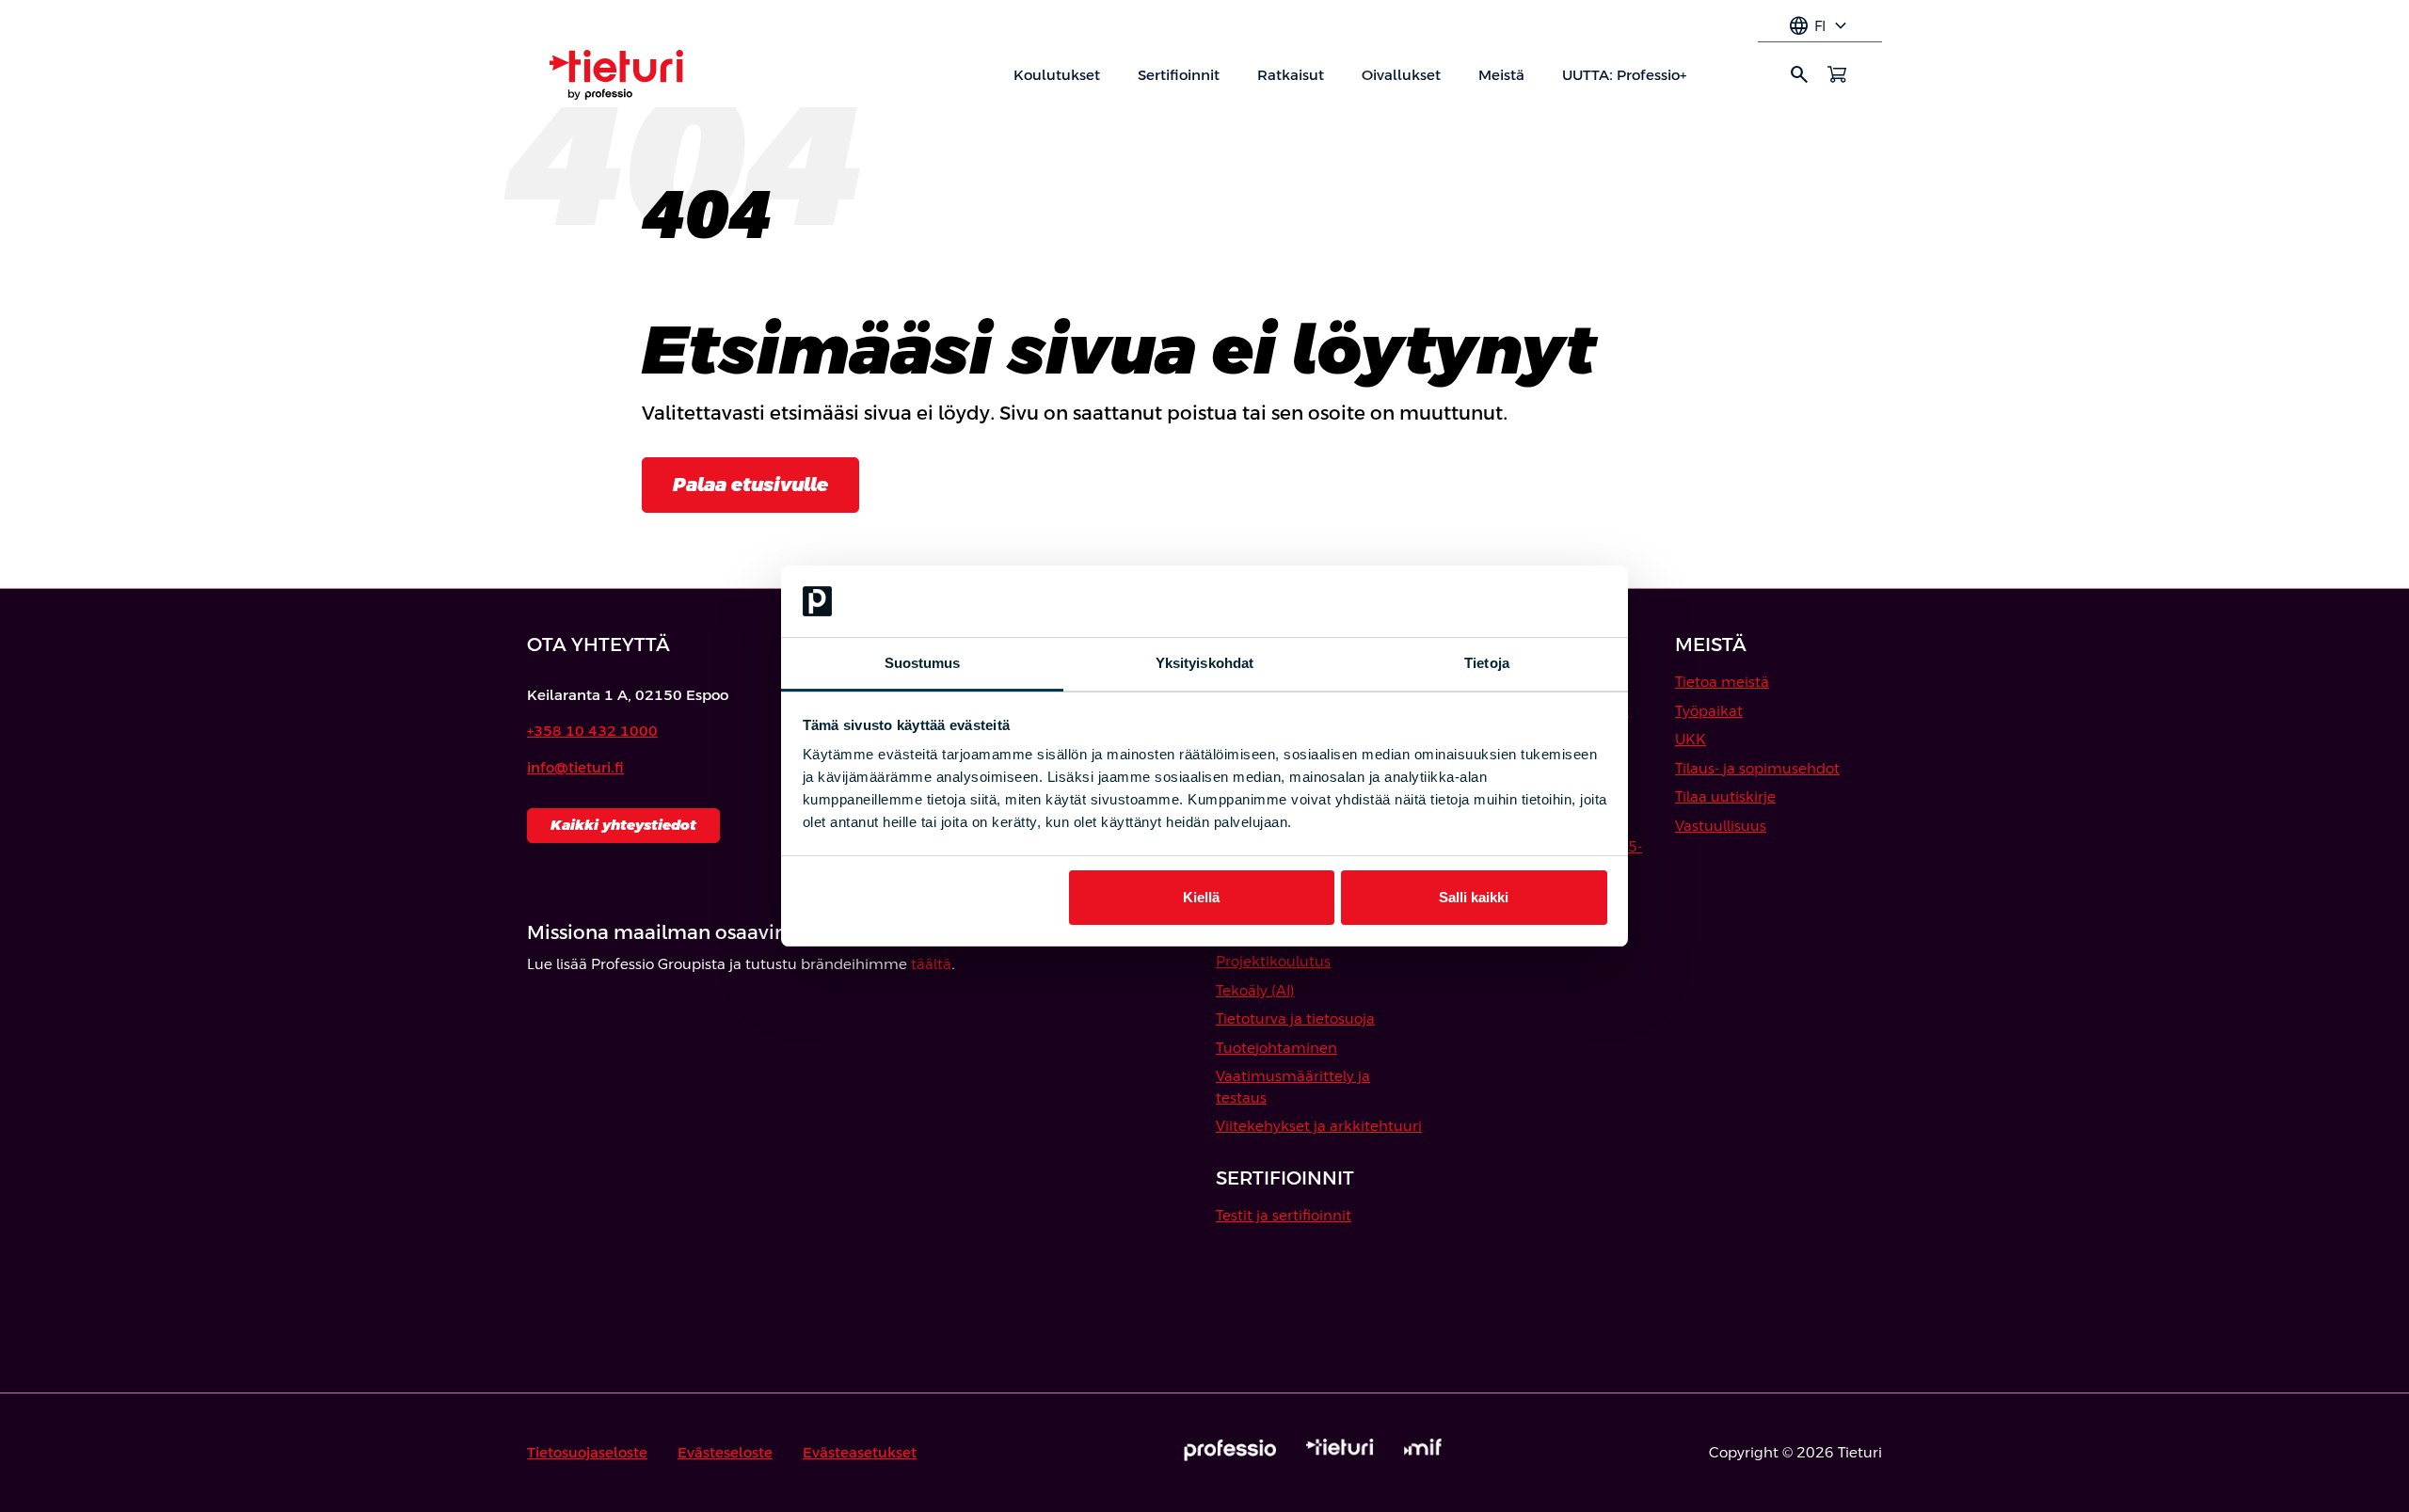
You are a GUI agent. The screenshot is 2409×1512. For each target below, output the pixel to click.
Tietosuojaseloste (587, 1452)
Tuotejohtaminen (1276, 1048)
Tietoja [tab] (1487, 663)
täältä (931, 964)
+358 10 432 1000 (592, 731)
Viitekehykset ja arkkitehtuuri (1319, 1126)
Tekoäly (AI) (1255, 990)
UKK (1691, 739)
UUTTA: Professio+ (1624, 75)
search (1799, 74)
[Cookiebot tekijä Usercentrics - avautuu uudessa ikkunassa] (1525, 601)
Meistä (1501, 75)
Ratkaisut (1291, 75)
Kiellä (1201, 897)
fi (1820, 26)
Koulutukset (1057, 75)
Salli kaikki (1474, 897)
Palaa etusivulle (750, 485)
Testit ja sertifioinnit (1284, 1215)
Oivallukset (1401, 75)
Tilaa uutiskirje (1725, 796)
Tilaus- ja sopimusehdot (1757, 768)
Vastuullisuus (1721, 826)
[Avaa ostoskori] (1837, 74)
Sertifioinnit (1179, 75)
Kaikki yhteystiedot (623, 825)
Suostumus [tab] (923, 663)
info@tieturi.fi (575, 767)
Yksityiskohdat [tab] (1204, 663)
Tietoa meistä (1722, 682)
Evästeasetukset (860, 1452)
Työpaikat (1709, 711)
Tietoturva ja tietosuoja (1295, 1019)
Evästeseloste (725, 1452)
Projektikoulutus (1273, 961)
